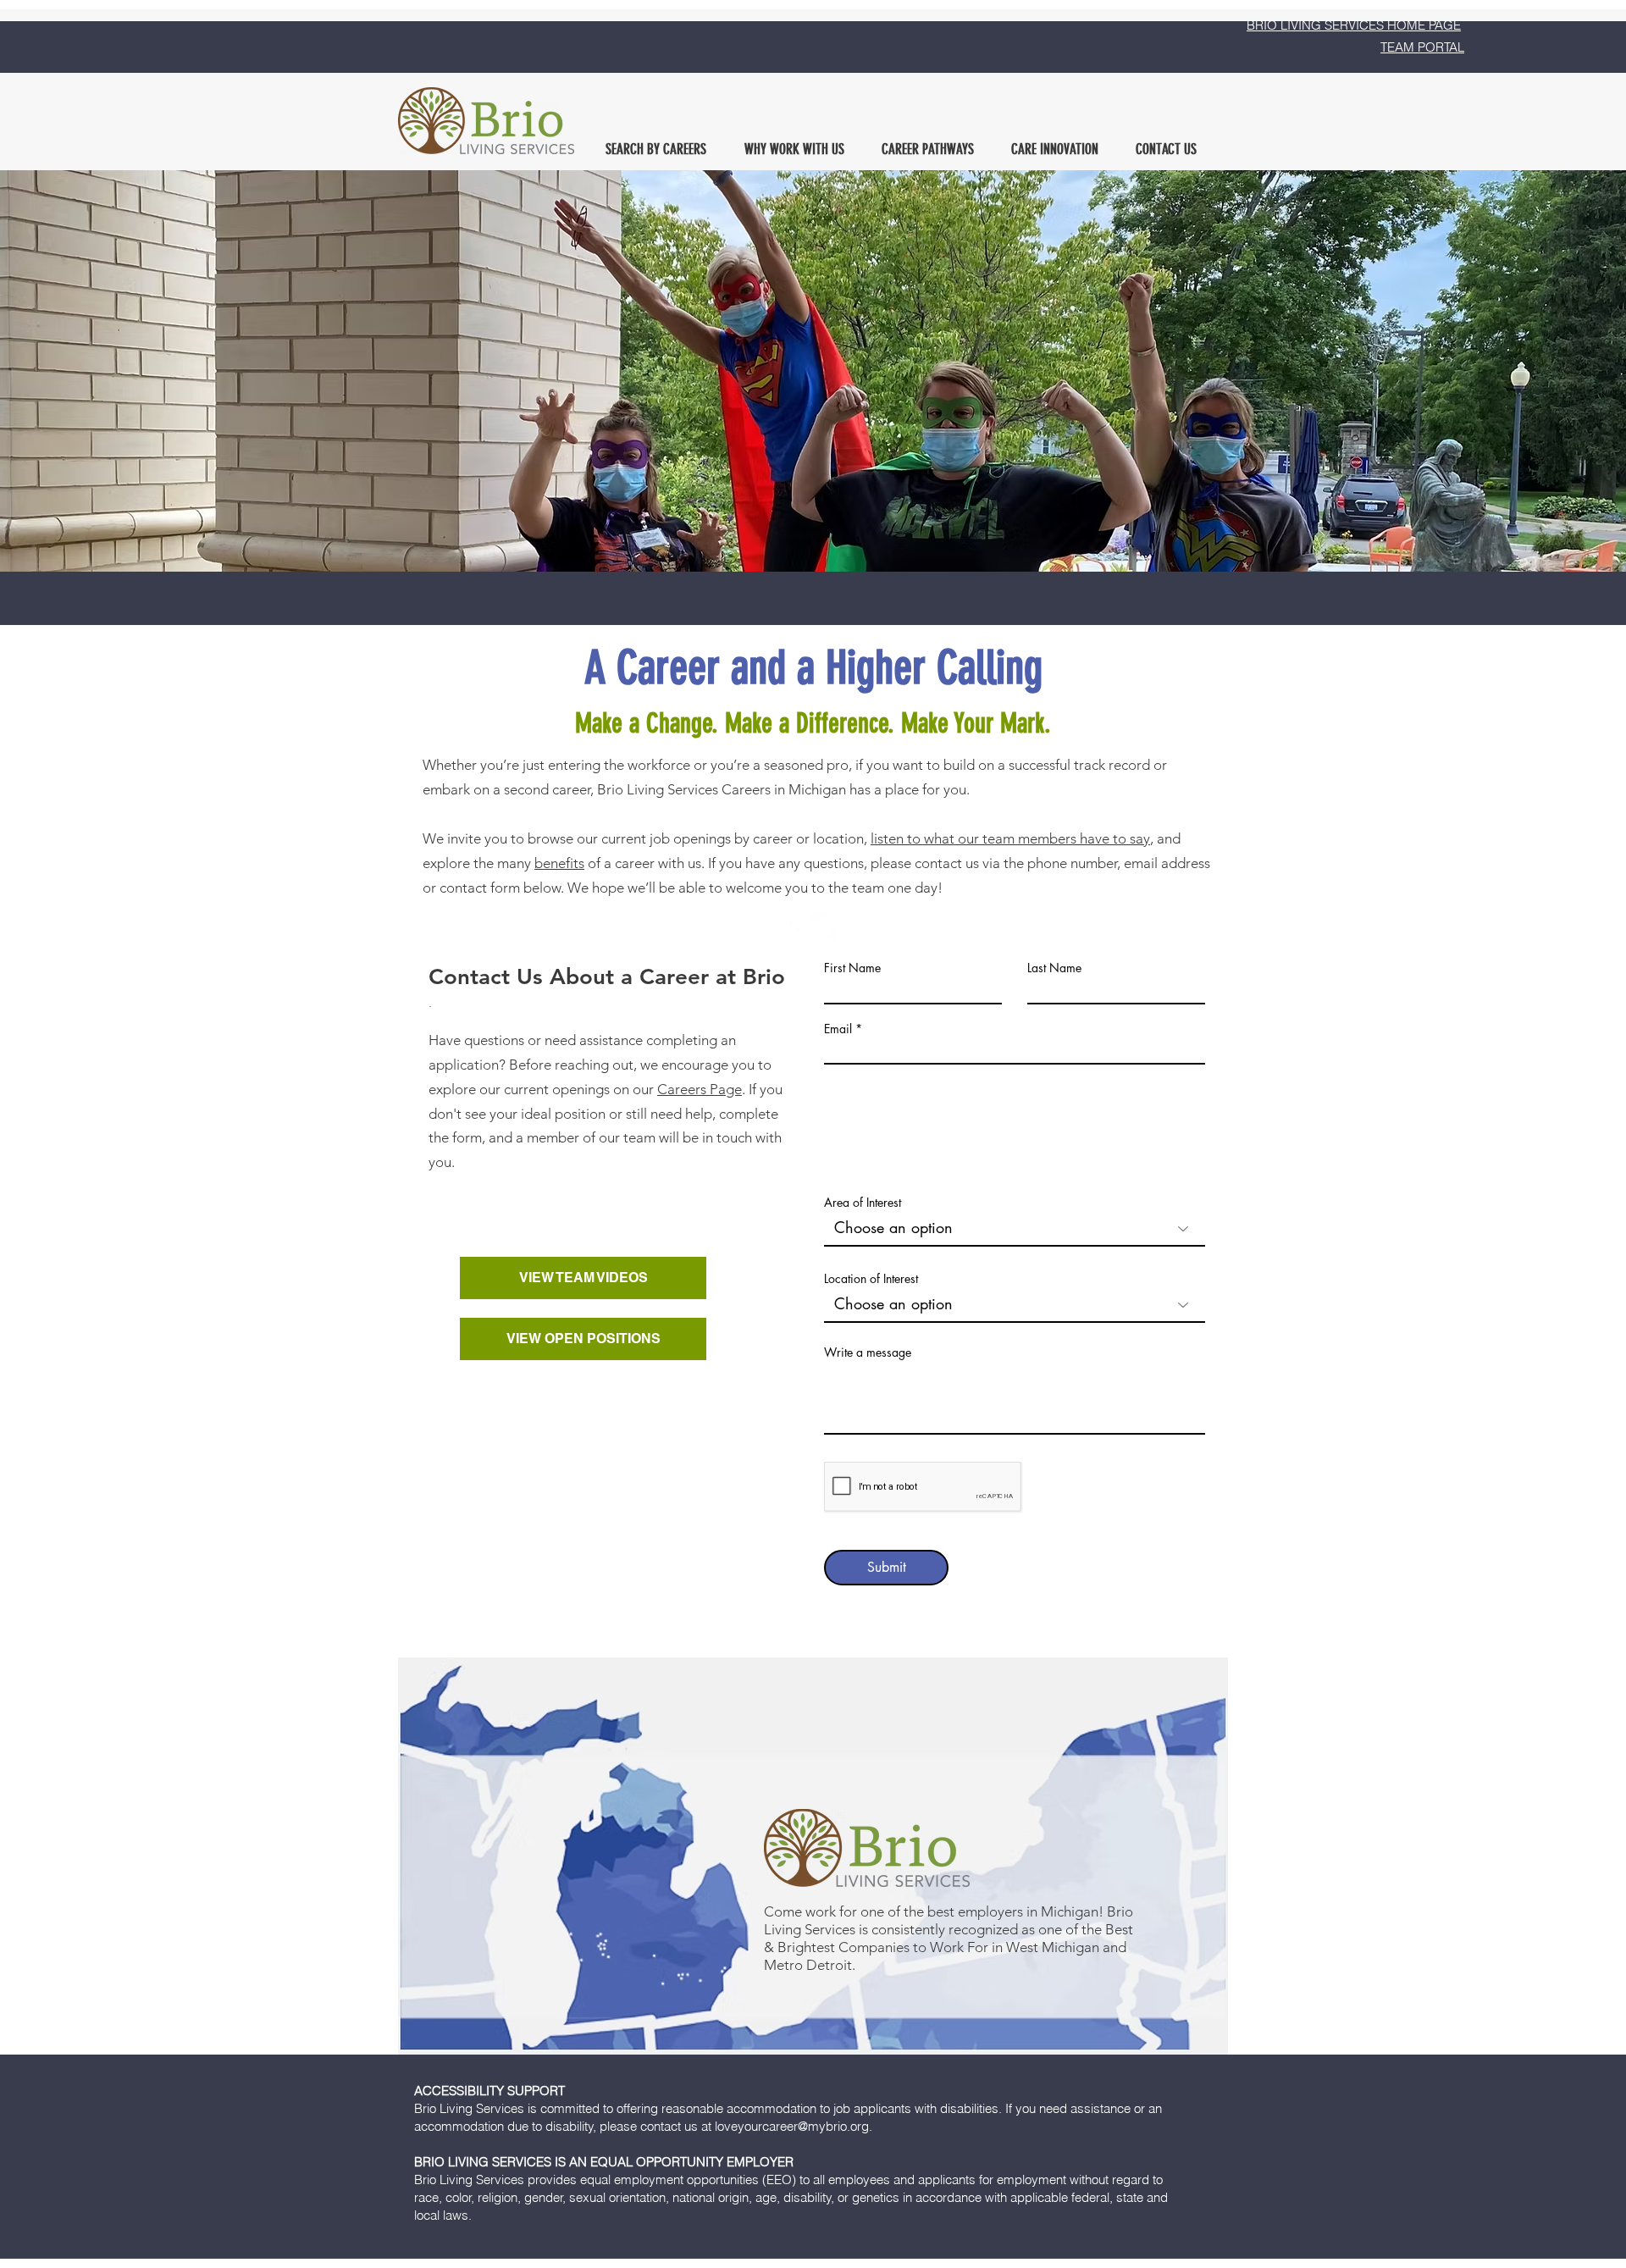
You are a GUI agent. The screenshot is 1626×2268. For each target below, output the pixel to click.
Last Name (1054, 968)
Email (838, 1029)
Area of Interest (863, 1203)
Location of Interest (871, 1279)
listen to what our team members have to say (1010, 838)
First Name (852, 968)
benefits (559, 863)
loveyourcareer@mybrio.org (792, 2126)
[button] (655, 149)
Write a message (868, 1353)
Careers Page (700, 1089)
